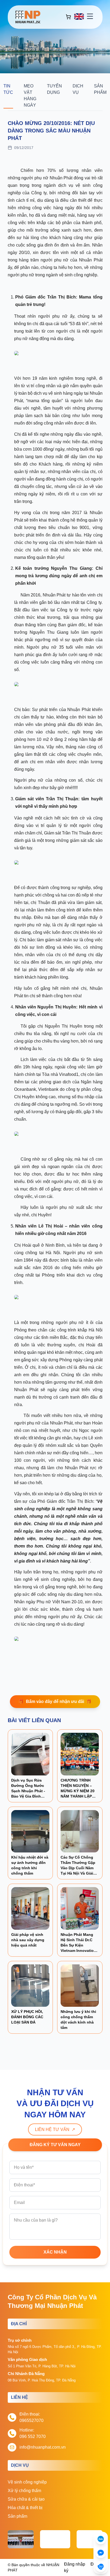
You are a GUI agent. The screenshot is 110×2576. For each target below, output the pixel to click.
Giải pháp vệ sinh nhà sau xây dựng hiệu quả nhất (28, 1940)
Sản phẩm (100, 89)
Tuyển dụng (54, 89)
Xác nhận (55, 2252)
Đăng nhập (75, 2564)
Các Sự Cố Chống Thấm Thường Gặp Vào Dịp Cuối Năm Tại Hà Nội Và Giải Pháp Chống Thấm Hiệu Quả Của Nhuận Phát (80, 1873)
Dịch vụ (78, 89)
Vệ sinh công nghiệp (27, 2482)
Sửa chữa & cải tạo (26, 2499)
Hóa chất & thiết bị (25, 2508)
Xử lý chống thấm (24, 2491)
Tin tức (8, 89)
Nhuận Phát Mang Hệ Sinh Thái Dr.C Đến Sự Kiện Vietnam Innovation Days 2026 (78, 1945)
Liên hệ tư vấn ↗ (55, 2129)
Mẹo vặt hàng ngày (30, 96)
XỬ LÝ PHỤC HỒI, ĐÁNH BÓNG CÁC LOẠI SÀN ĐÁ (27, 2017)
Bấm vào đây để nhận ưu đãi (55, 1701)
